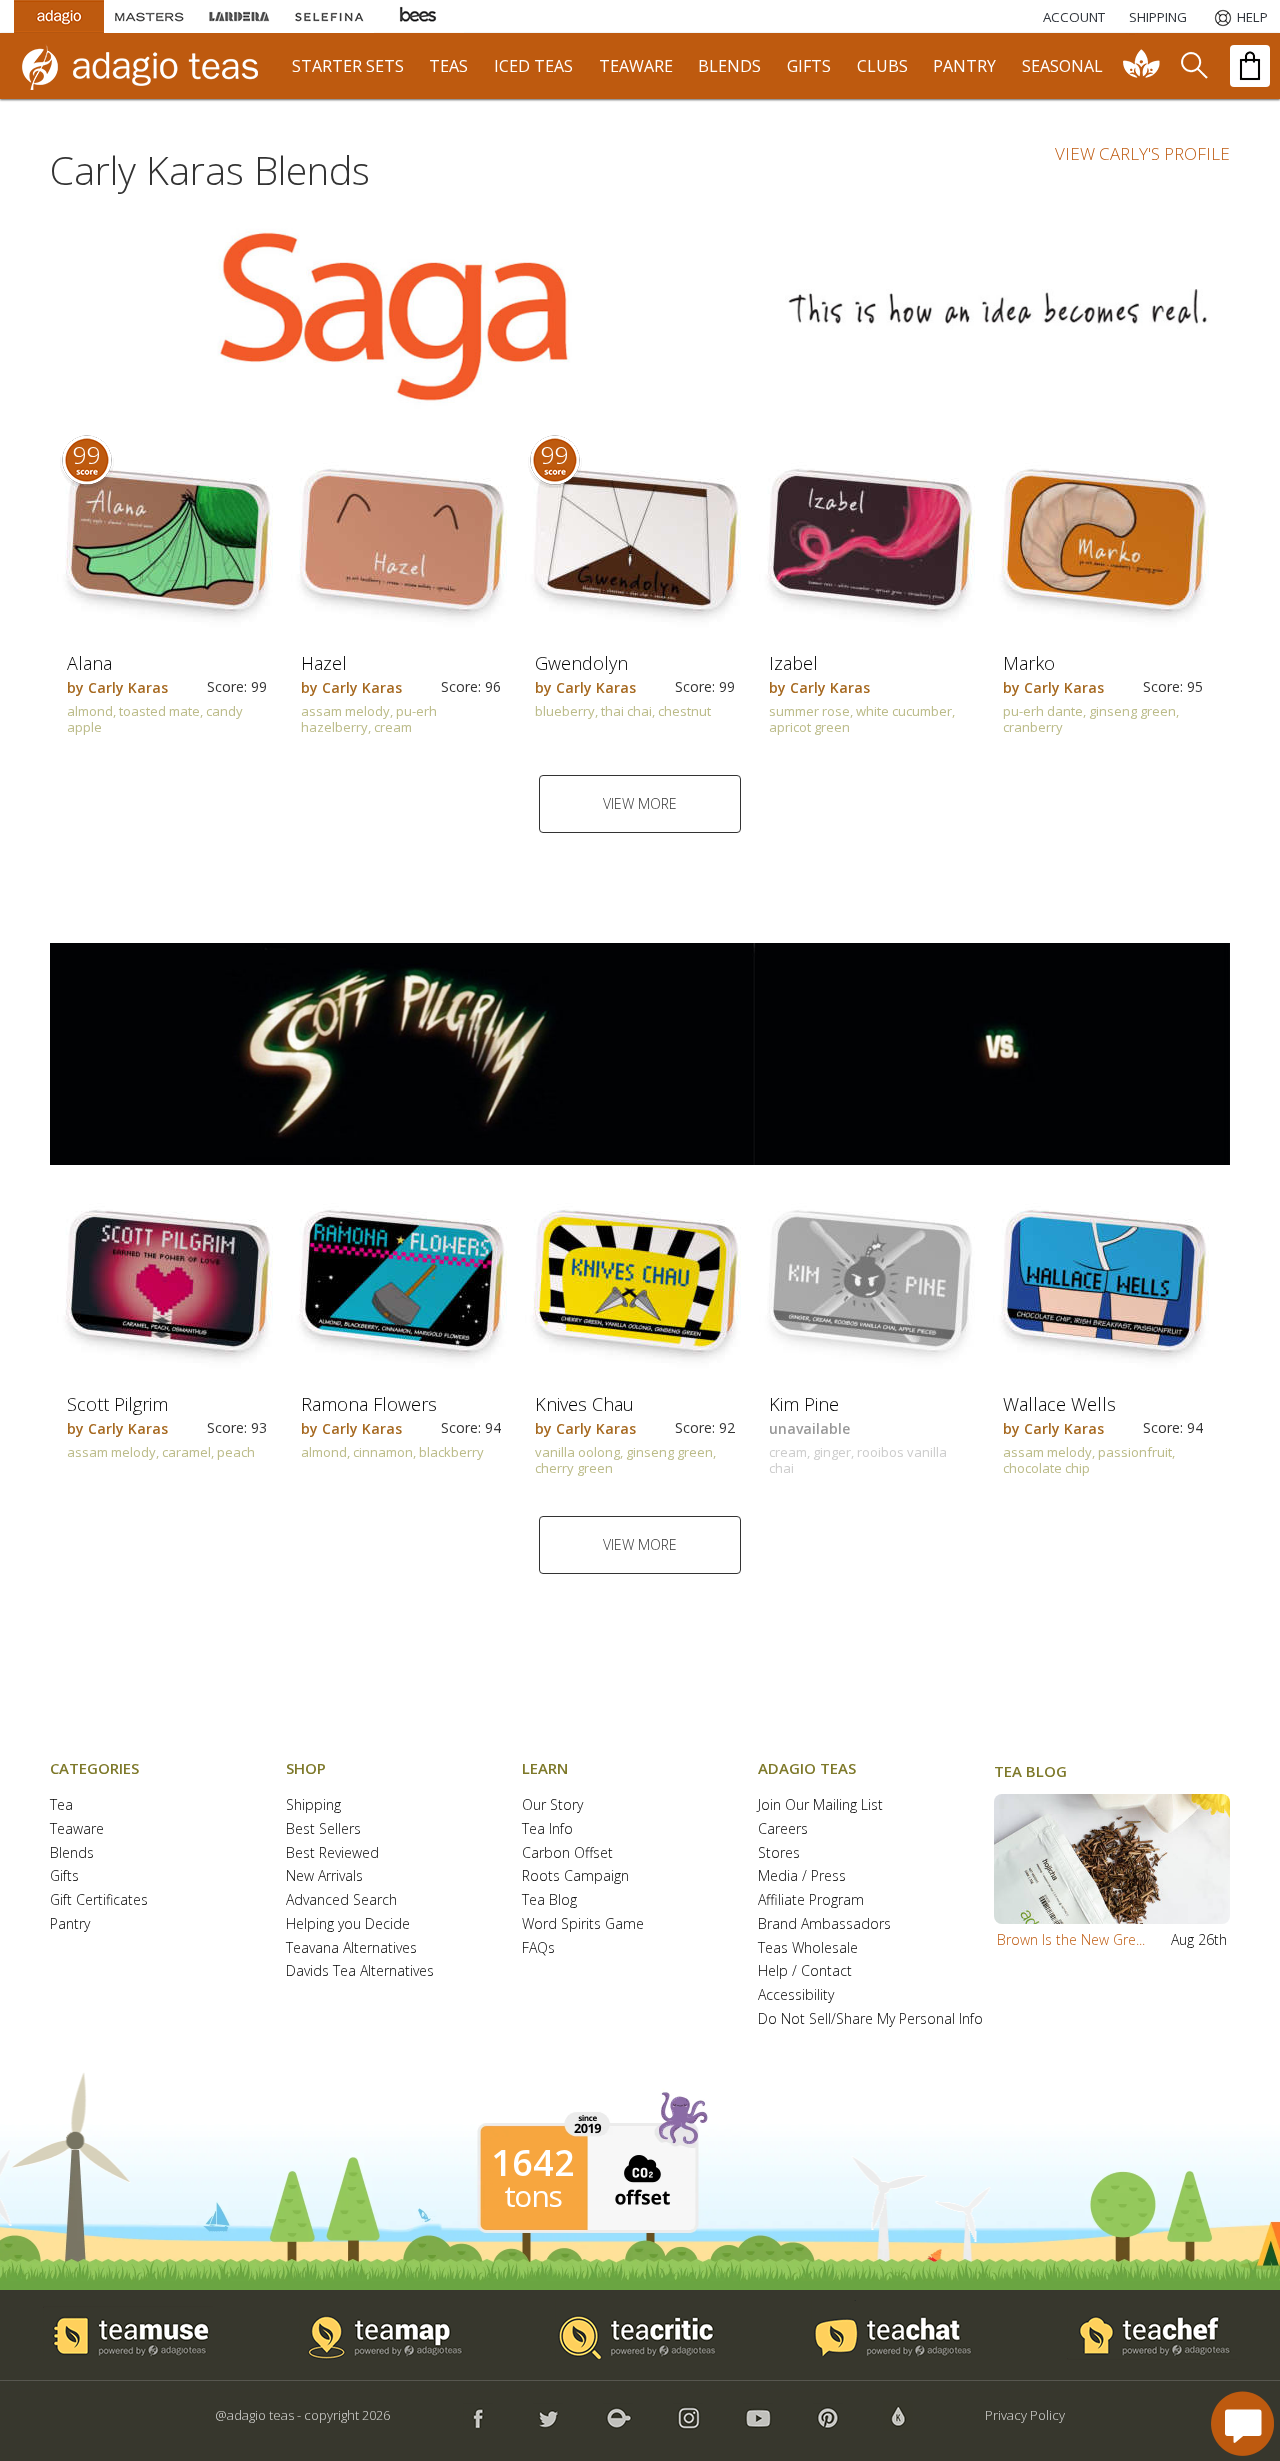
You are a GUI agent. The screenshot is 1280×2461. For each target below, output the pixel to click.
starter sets (348, 66)
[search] (1193, 66)
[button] (1112, 1859)
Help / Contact (805, 1971)
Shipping (313, 1805)
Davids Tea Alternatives (360, 1971)
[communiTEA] (1142, 66)
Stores (779, 1853)
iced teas (533, 66)
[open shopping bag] (1250, 66)
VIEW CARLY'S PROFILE (1142, 153)
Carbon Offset (567, 1853)
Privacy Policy (1025, 2415)
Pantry (70, 1924)
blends (729, 66)
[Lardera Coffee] (239, 16)
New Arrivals (324, 1876)
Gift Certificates (99, 1900)
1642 (533, 2163)
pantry (964, 66)
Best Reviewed (332, 1853)
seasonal (1062, 66)
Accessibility (796, 1995)
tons (533, 2196)
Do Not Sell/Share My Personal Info (870, 2019)
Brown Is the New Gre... (1071, 1939)
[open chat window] (1242, 2423)
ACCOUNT (1074, 17)
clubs (882, 66)
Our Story (552, 1805)
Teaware (77, 1829)
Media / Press (802, 1876)
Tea (61, 1805)
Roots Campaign (575, 1876)
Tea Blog (549, 1900)
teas (448, 66)
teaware (636, 66)
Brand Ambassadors (824, 1924)
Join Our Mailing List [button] (820, 1805)
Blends (72, 1853)
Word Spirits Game (583, 1924)
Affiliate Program (811, 1900)
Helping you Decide (348, 1924)
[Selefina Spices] (329, 16)
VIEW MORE (640, 803)
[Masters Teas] (149, 16)
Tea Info (547, 1829)
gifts (809, 66)
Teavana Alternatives (351, 1948)
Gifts (64, 1876)
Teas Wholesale (808, 1948)
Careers (783, 1829)
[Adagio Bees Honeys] (419, 16)
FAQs (538, 1948)
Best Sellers (323, 1829)
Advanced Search (341, 1900)
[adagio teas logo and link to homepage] (149, 66)
